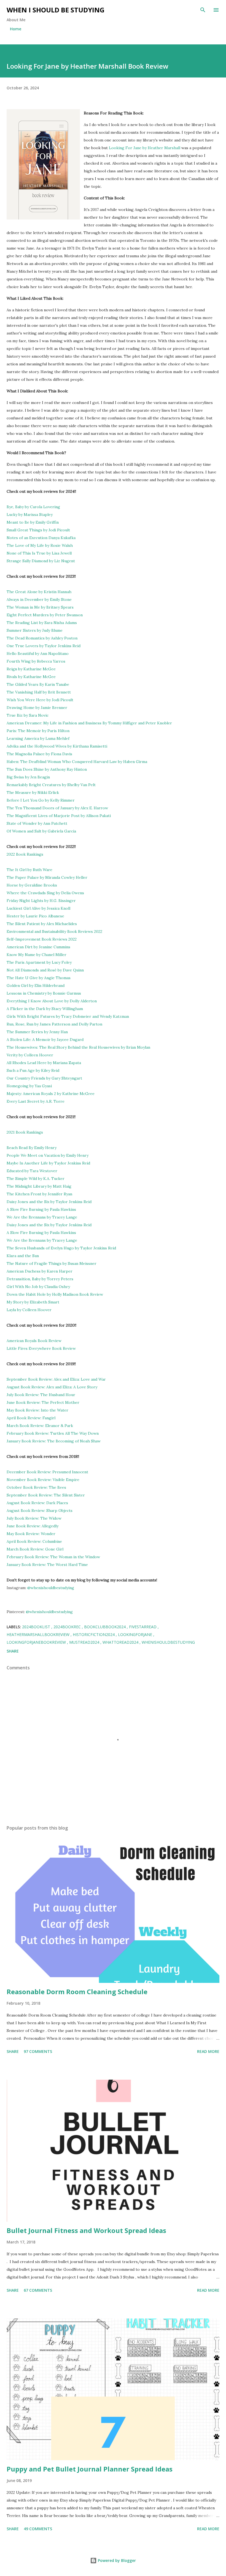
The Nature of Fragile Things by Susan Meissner (52, 1263)
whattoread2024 (121, 1642)
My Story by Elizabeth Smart (33, 1302)
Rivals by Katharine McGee (31, 677)
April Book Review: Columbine (34, 1541)
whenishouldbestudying (168, 1642)
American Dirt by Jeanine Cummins (38, 947)
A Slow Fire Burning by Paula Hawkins (41, 1209)
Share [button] (13, 1651)
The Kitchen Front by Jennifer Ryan (39, 1194)
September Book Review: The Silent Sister (46, 1495)
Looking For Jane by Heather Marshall (145, 148)
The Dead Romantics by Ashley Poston (42, 638)
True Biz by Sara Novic (28, 715)
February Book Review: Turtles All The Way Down (53, 1433)
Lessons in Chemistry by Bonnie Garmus (44, 993)
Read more (208, 2051)
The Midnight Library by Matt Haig (40, 1186)
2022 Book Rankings (25, 854)
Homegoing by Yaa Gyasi (29, 1086)
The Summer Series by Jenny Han (37, 1032)
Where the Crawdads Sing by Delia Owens (45, 893)
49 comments (38, 2529)
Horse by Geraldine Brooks (32, 885)
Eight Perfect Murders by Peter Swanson (45, 615)
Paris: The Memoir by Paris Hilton (38, 731)
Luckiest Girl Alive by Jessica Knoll (38, 908)
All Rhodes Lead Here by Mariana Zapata (44, 1063)
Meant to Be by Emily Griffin (33, 522)
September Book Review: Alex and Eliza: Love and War (56, 1379)
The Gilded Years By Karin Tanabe (38, 684)
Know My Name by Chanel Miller (37, 955)
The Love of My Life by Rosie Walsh (40, 545)
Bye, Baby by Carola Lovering (33, 507)
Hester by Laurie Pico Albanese (35, 916)
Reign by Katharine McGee (31, 669)
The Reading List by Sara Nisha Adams (42, 623)
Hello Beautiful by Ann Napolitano (38, 654)
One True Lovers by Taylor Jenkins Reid (44, 646)
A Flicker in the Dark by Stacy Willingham (45, 1009)
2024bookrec (68, 1627)
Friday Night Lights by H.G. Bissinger (41, 901)
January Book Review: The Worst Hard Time (47, 1565)
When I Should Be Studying (56, 10)
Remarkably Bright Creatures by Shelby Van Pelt (51, 785)
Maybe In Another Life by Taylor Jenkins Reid (48, 1163)
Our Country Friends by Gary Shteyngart (45, 1078)
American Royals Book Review (34, 1341)
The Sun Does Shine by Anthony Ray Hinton (47, 769)
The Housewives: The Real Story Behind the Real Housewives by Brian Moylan (78, 1047)
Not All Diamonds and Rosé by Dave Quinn (45, 970)
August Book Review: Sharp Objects (40, 1511)
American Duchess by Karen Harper (40, 1271)
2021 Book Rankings (25, 1132)
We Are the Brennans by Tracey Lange (42, 1217)
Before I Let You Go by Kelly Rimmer (41, 800)
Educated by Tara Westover (32, 1171)
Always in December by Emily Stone (39, 599)
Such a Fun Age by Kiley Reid (33, 1070)
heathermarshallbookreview (39, 1634)
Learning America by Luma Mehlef (38, 738)
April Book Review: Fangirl (31, 1418)
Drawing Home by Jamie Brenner (37, 708)
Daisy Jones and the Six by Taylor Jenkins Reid (49, 1202)
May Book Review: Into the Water (37, 1410)
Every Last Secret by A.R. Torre (36, 1101)
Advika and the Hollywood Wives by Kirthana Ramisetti (57, 746)
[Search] (203, 10)
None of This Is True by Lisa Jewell (39, 553)
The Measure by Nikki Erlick (33, 792)
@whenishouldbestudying (51, 1588)
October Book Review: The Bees (36, 1487)
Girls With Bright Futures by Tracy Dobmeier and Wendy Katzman (68, 1016)
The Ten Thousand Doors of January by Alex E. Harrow (57, 808)
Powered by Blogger (116, 2560)
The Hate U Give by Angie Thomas (39, 978)
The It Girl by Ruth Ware (29, 870)
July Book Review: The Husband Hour (41, 1395)
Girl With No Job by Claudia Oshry (38, 1287)
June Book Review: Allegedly (33, 1526)
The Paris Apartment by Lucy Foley (39, 962)
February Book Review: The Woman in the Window (53, 1557)
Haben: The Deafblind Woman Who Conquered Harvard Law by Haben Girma (77, 762)
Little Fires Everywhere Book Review (41, 1348)
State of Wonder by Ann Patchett (37, 823)
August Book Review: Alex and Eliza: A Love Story (52, 1387)
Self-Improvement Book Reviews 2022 (42, 939)
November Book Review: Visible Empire (43, 1480)
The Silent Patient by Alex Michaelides (42, 924)
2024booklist (37, 1627)
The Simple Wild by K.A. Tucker (36, 1179)
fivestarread (143, 1627)
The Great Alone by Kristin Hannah (39, 592)
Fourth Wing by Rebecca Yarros (36, 661)
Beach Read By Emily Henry (32, 1148)
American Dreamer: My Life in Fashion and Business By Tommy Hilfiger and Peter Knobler (89, 723)
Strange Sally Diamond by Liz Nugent (41, 561)
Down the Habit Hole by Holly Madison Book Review (55, 1294)
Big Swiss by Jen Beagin (28, 777)
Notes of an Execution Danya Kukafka (41, 538)
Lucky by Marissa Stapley (30, 515)
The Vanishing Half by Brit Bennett (39, 692)
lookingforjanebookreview (37, 1642)
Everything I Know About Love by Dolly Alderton (52, 1001)
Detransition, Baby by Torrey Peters (40, 1279)
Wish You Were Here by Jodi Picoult (40, 700)
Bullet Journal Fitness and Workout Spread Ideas (86, 2230)
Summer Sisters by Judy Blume (35, 630)
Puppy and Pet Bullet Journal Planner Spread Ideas (90, 2469)
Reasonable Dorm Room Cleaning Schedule (77, 1992)
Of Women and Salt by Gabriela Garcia (41, 831)
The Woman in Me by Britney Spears (40, 607)
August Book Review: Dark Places (37, 1503)
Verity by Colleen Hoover (30, 1055)
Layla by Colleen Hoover (29, 1310)
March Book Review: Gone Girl (36, 1549)
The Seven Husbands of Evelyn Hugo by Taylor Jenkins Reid (61, 1248)
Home (16, 29)
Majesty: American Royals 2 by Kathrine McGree (51, 1094)
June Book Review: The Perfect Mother (43, 1402)
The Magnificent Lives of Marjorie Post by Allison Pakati (59, 816)
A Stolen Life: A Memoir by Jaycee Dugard (45, 1040)
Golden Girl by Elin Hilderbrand (36, 986)
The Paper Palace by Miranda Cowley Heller (47, 877)
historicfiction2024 (94, 1634)
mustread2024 (85, 1642)
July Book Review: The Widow (34, 1518)
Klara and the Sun (23, 1256)
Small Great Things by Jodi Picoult (38, 530)
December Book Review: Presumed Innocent (47, 1472)
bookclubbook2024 (105, 1627)
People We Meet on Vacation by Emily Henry (48, 1155)
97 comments (38, 2051)
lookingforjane (136, 1634)
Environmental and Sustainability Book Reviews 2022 (54, 931)
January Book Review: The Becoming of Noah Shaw (54, 1441)
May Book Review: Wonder (31, 1534)
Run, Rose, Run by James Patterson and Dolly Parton (54, 1024)
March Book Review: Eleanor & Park (40, 1426)
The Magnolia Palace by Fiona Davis (39, 754)
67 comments (38, 2290)
